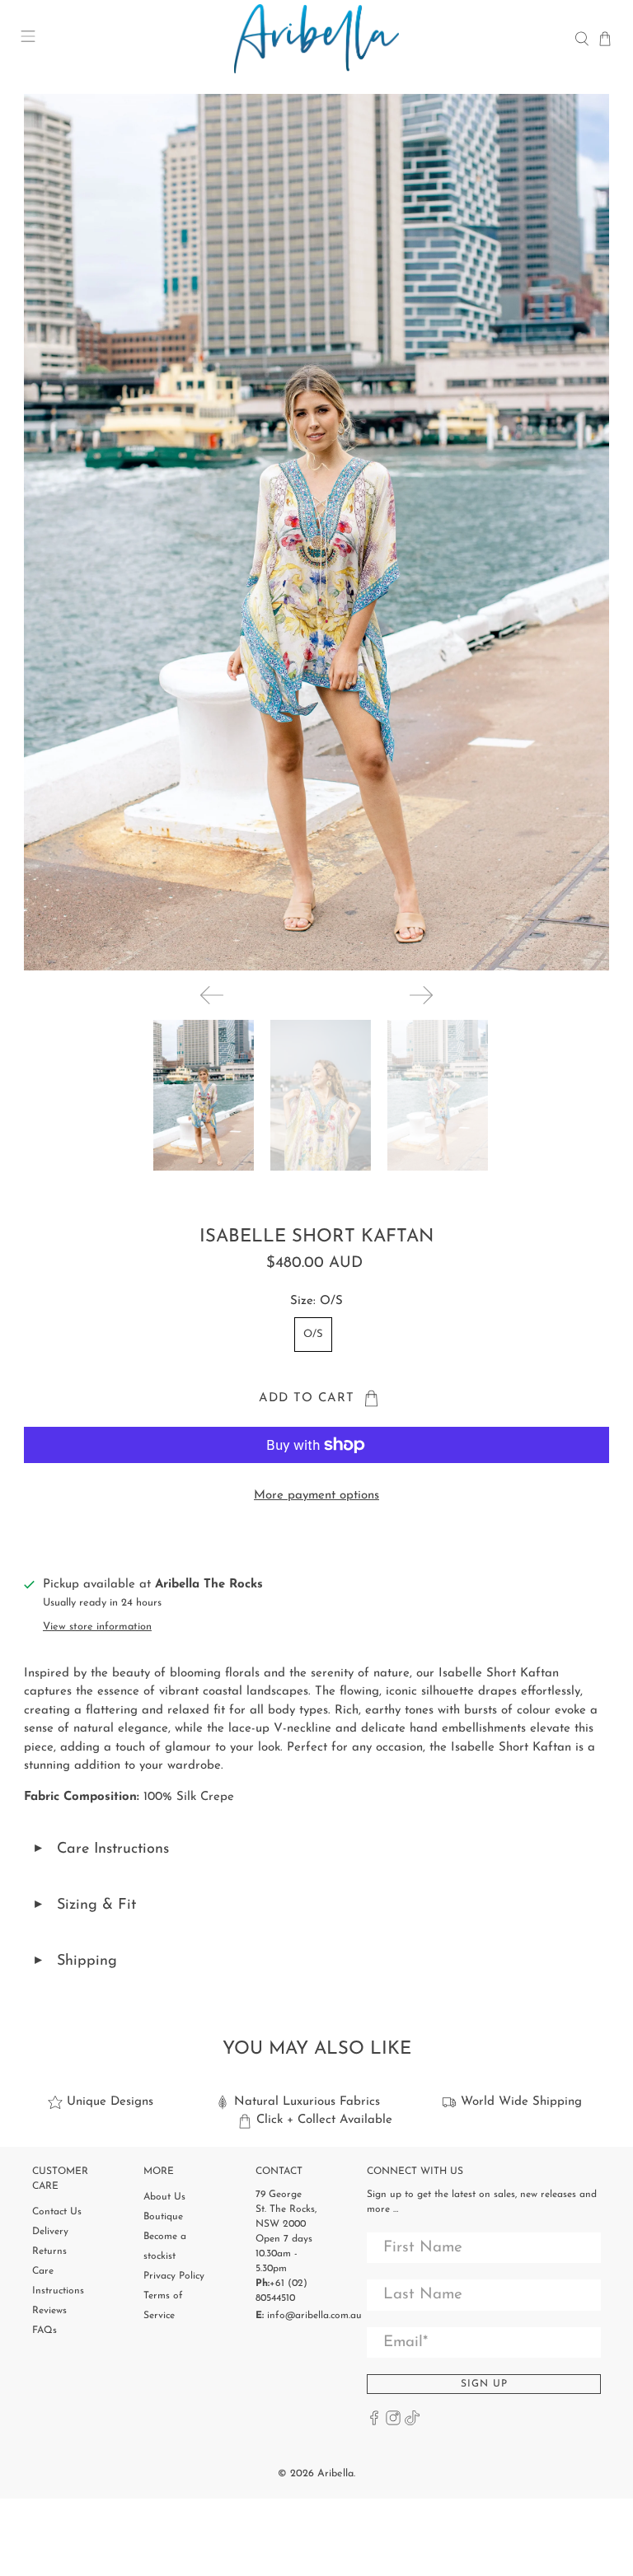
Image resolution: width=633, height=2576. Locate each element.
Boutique (163, 2217)
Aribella (335, 2474)
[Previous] (212, 995)
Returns (49, 2251)
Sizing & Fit (84, 1906)
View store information (97, 1627)
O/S (313, 1334)
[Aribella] (316, 39)
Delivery (50, 2232)
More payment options (316, 1496)
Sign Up (484, 2384)
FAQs (45, 2331)
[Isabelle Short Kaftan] (316, 532)
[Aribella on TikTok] (412, 2423)
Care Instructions (101, 1850)
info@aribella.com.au (314, 2316)
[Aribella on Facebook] (374, 2423)
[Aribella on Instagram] (393, 2423)
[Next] (421, 995)
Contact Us (57, 2212)
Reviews (49, 2311)
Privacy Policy (174, 2276)
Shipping (75, 1962)
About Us (164, 2197)
